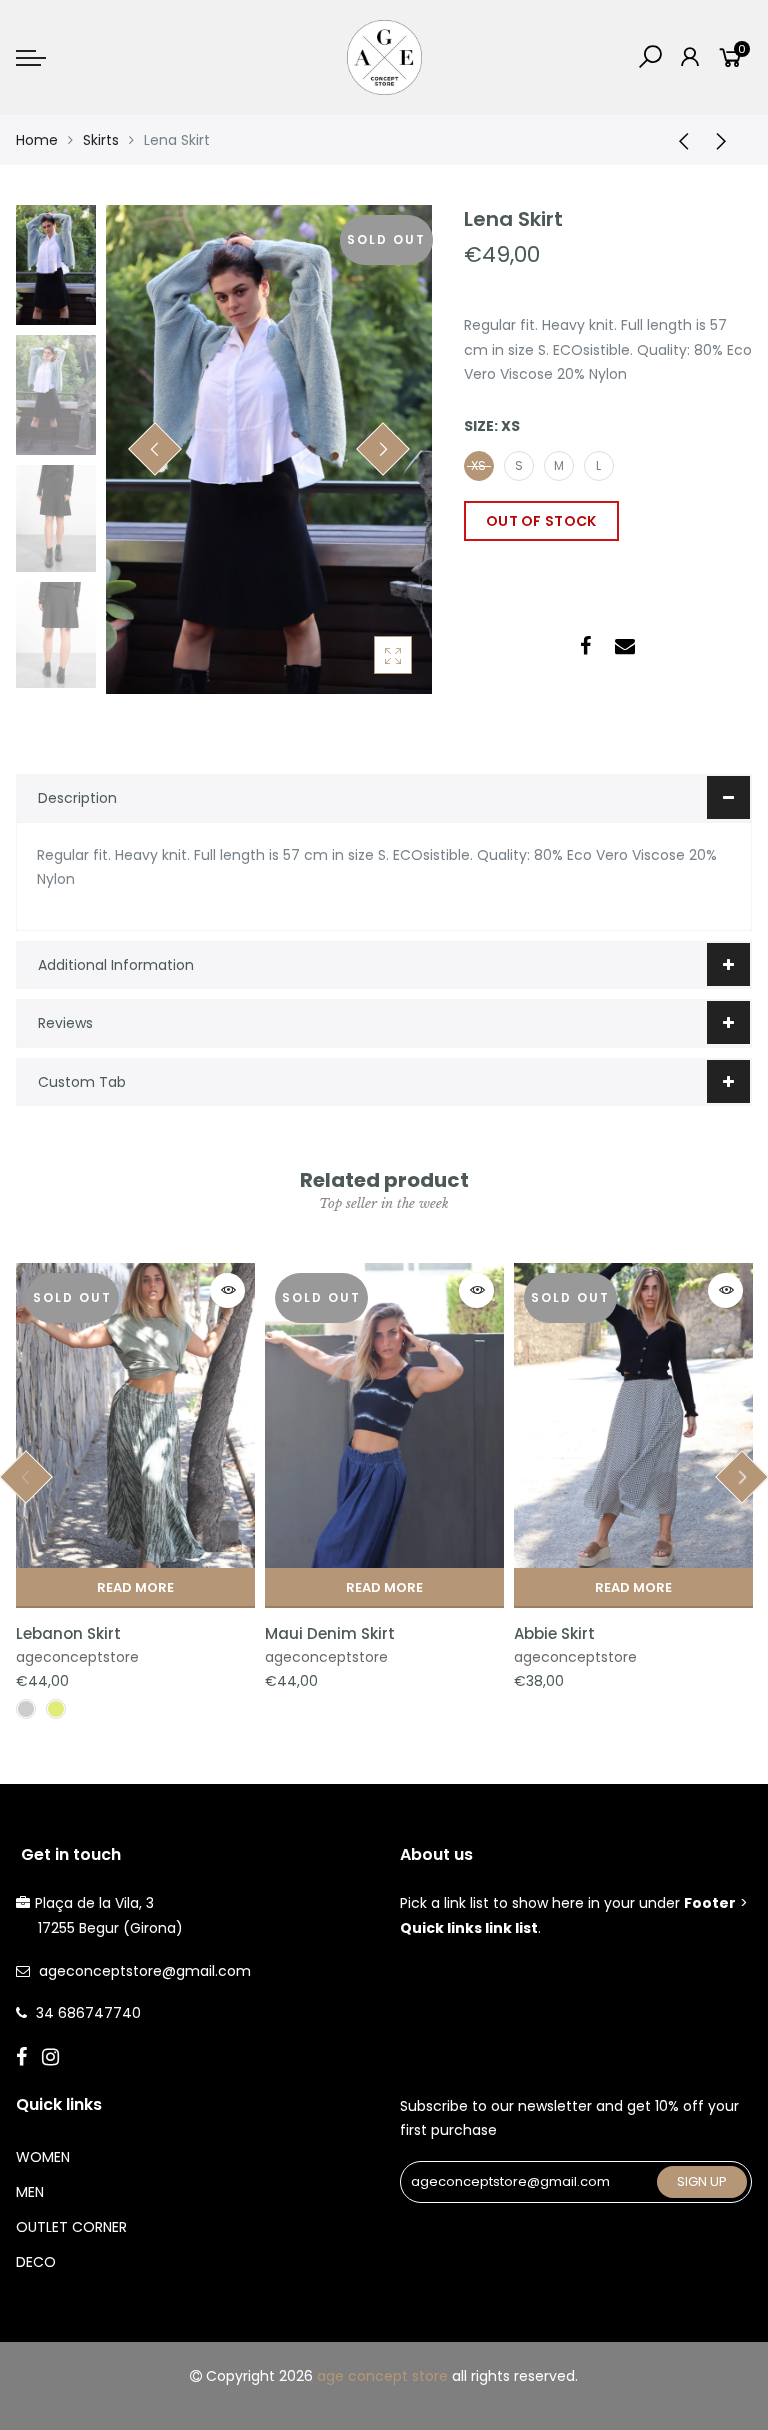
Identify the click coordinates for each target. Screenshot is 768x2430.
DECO (36, 2262)
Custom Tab (82, 1082)
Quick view (227, 1290)
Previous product (677, 140)
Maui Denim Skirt (330, 1633)
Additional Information (116, 965)
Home (37, 140)
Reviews (65, 1023)
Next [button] (383, 449)
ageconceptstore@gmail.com (145, 1971)
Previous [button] (155, 449)
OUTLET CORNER (71, 2227)
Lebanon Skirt (68, 1633)
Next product (727, 140)
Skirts (101, 140)
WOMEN (43, 2157)
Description (77, 798)
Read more (135, 1587)
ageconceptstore (77, 1657)
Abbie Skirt (554, 1633)
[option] (269, 449)
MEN (30, 2192)
